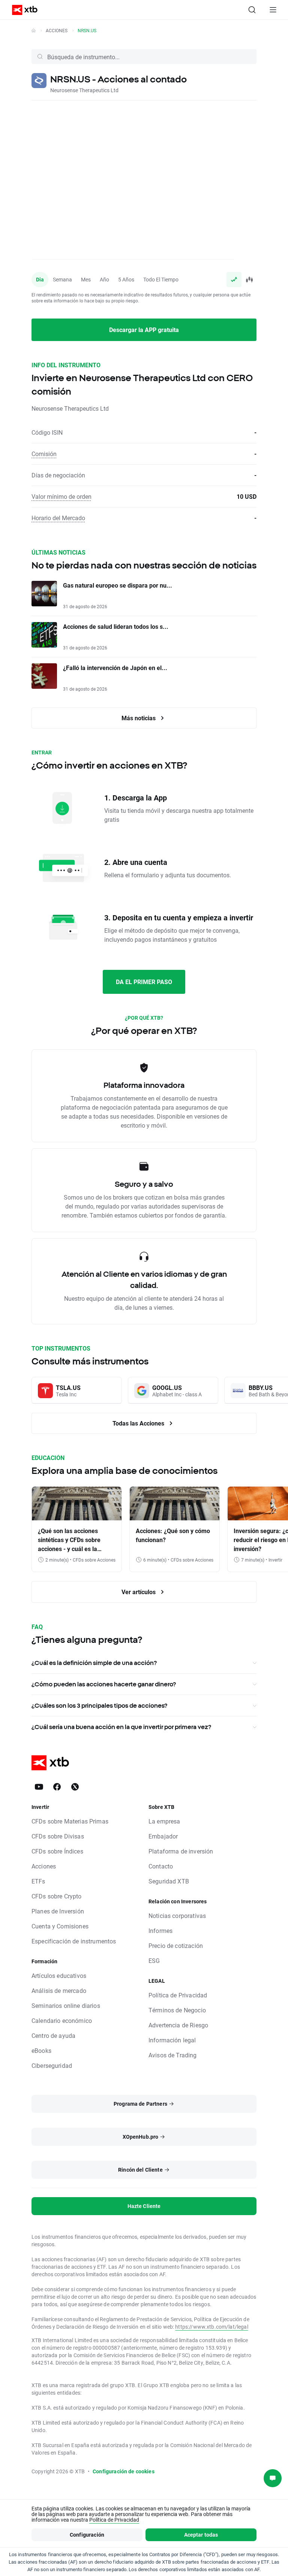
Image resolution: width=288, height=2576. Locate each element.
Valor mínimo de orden (61, 496)
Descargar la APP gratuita (144, 330)
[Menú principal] (273, 10)
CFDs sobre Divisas (58, 1836)
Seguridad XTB (169, 1881)
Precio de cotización (176, 1945)
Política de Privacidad (178, 1995)
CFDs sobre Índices (57, 1851)
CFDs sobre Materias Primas (70, 1821)
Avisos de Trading (173, 2055)
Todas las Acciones (139, 1423)
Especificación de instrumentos (74, 1941)
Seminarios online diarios (66, 2005)
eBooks (41, 2050)
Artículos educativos (59, 1975)
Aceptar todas (201, 2535)
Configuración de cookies (124, 2471)
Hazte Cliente (144, 2206)
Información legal (172, 2040)
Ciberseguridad (52, 2065)
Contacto (161, 1866)
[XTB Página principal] (22, 10)
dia (40, 279)
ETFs (38, 1881)
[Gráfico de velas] (249, 280)
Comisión (44, 454)
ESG (154, 1960)
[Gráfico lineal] (234, 280)
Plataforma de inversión (181, 1851)
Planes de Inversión (58, 1911)
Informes (160, 1931)
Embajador (163, 1836)
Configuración (87, 2535)
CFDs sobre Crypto (57, 1896)
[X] (75, 1787)
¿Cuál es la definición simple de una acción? (94, 1663)
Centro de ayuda (53, 2035)
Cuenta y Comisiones (60, 1926)
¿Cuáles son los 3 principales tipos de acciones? (99, 1705)
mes (86, 279)
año (104, 279)
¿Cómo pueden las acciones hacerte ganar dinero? (104, 1684)
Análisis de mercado (59, 1990)
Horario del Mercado (58, 518)
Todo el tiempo (161, 279)
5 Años (126, 279)
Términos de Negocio (177, 2010)
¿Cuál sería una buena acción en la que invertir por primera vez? (121, 1727)
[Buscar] (252, 10)
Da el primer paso (144, 982)
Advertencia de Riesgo (178, 2025)
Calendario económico (62, 2020)
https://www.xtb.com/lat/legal (211, 2327)
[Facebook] (57, 1787)
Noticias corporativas (177, 1916)
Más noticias (139, 718)
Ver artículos (139, 1592)
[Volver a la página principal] (34, 30)
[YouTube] (39, 1787)
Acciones (57, 30)
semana (62, 279)
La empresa (164, 1821)
